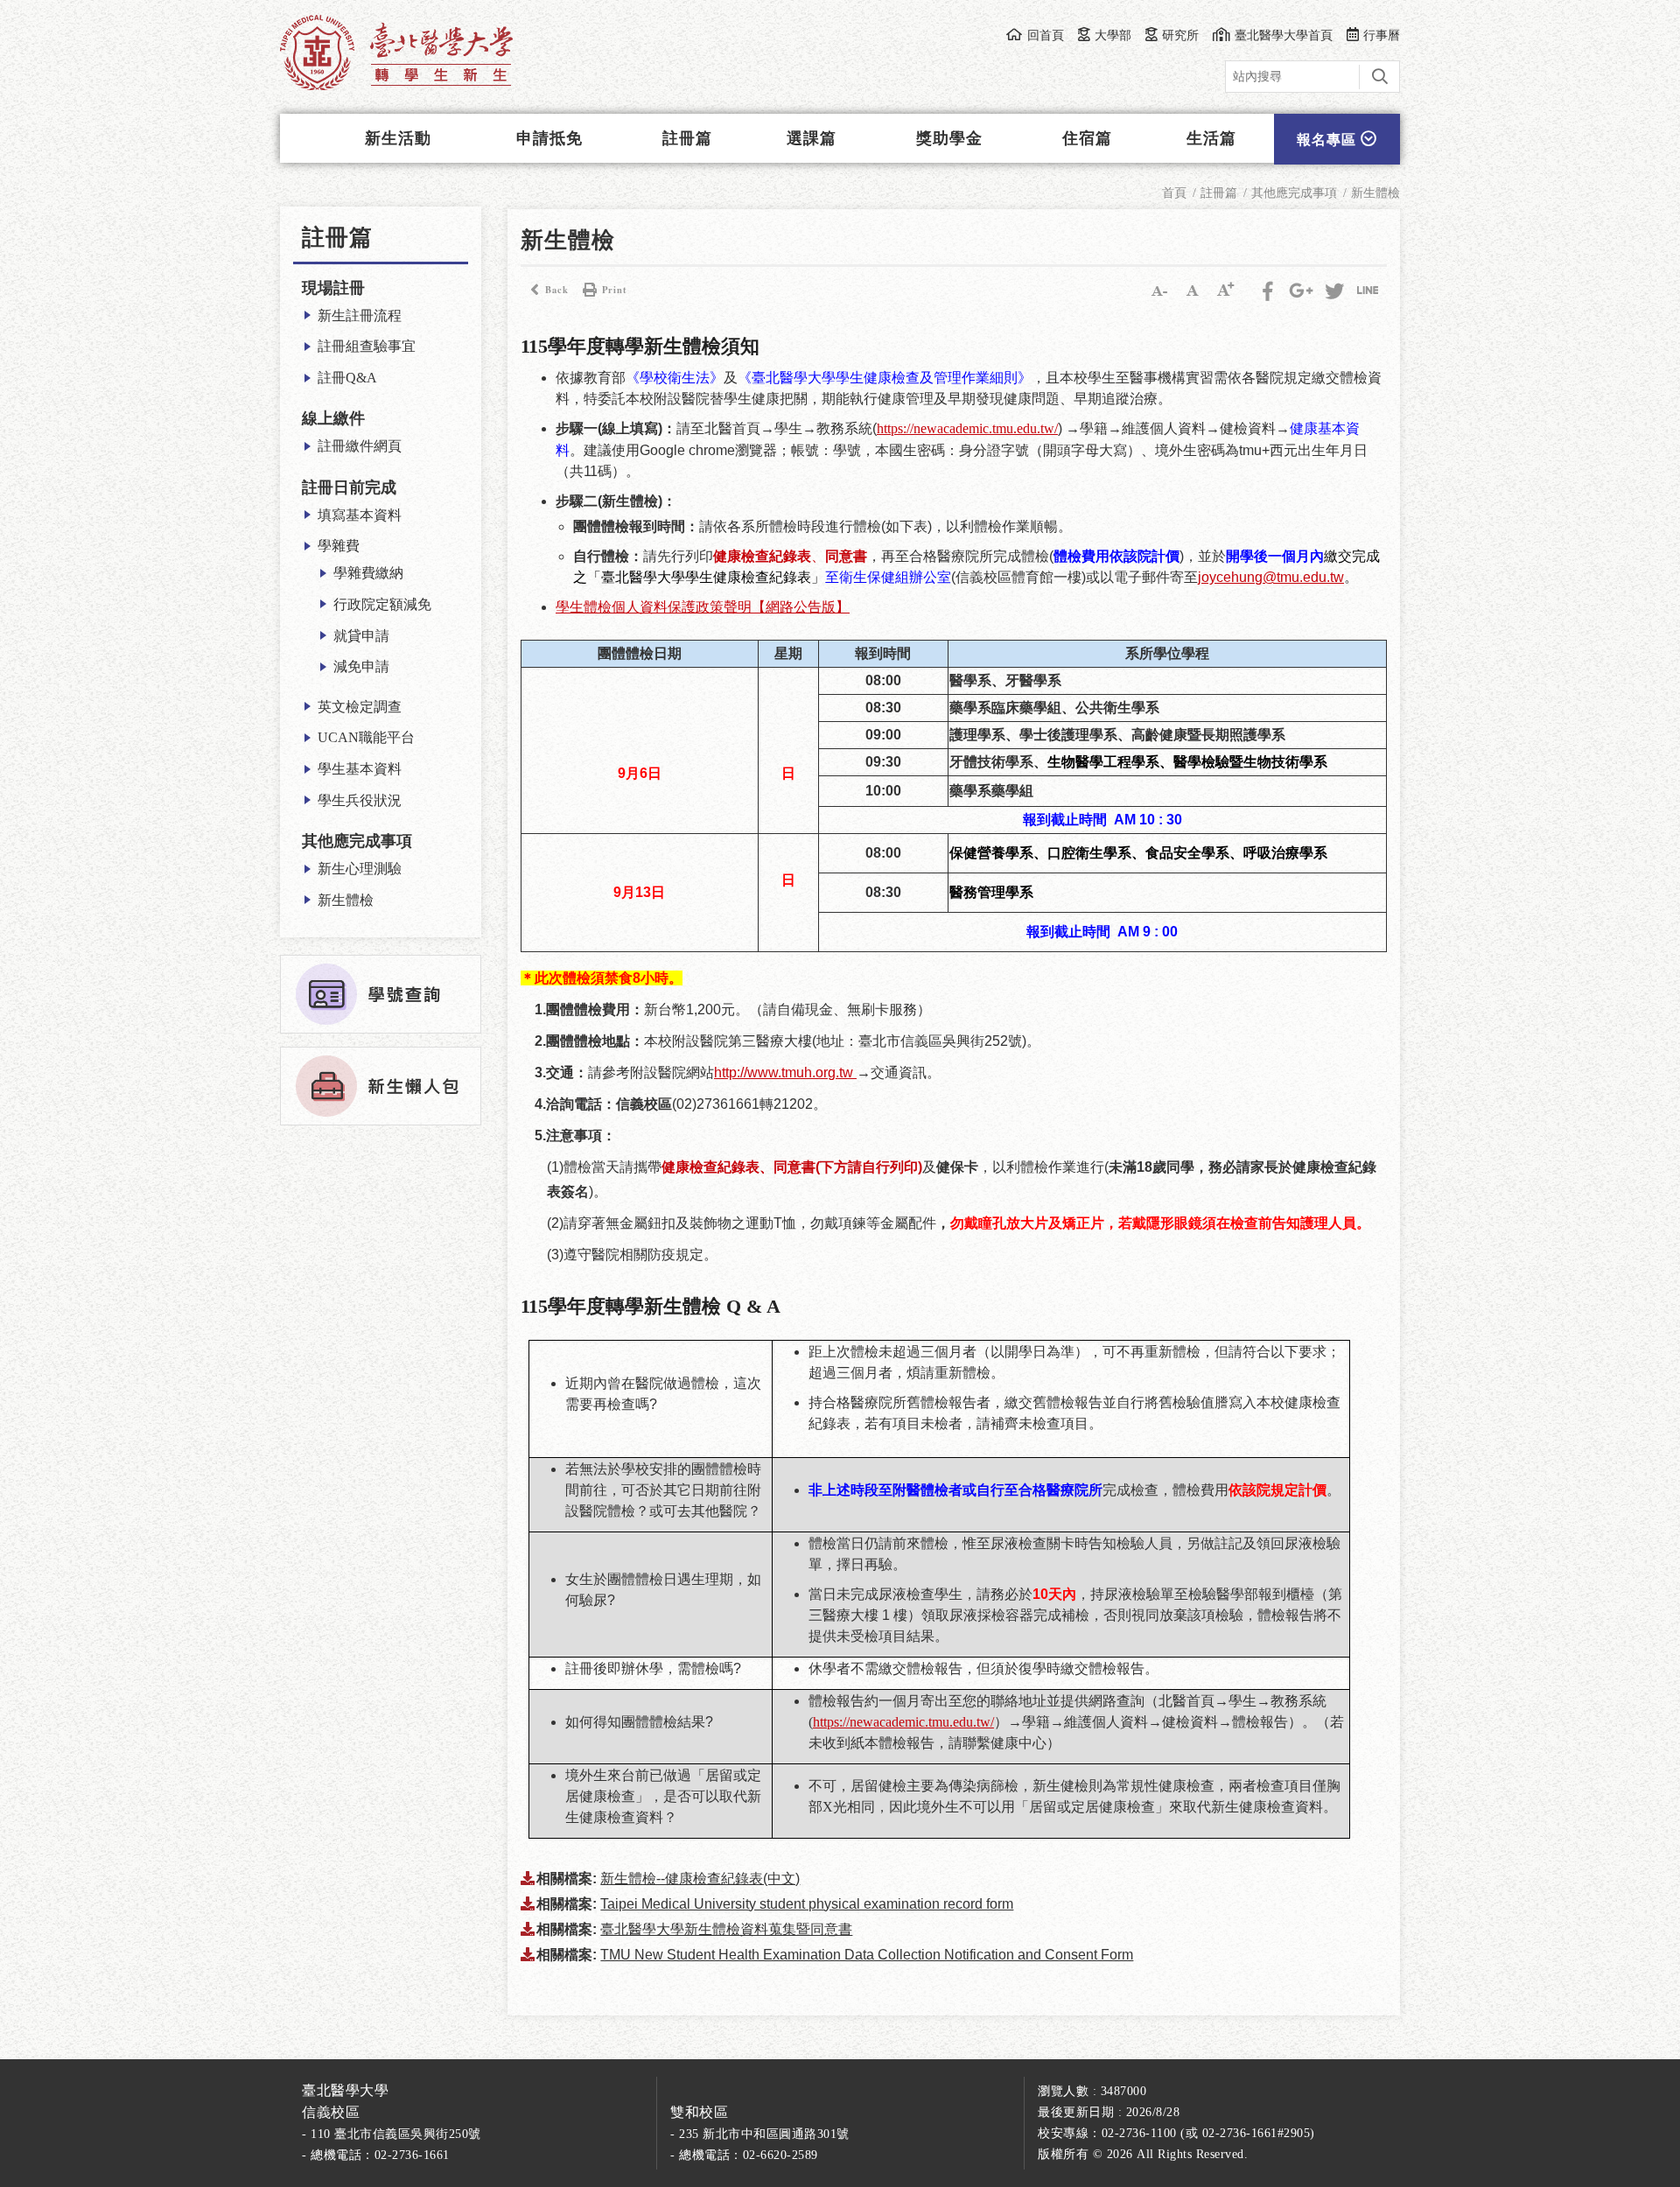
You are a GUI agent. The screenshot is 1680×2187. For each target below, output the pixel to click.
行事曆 (1382, 35)
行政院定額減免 (382, 604)
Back (557, 290)
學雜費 (339, 546)
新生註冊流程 (360, 315)
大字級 (1226, 290)
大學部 (1113, 35)
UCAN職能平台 (366, 737)
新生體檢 (346, 900)
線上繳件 (333, 418)
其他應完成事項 (357, 841)
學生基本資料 (360, 769)
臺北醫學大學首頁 (1284, 35)
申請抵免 (549, 138)
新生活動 (398, 138)
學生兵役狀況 (360, 800)
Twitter (1334, 290)
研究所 (1180, 35)
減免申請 (361, 666)
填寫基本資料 (360, 515)
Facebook (1268, 290)
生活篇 (1211, 138)
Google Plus (1301, 290)
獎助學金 (949, 138)
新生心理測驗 (360, 869)
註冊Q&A (347, 378)
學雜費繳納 (368, 573)
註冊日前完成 (349, 487)
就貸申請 (361, 636)
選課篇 (812, 138)
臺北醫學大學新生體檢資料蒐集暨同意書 (726, 1929)
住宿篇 (1087, 138)
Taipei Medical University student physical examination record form (807, 1904)
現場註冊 (333, 288)
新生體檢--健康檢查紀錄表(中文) (700, 1879)
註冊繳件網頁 (360, 446)
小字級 (1159, 290)
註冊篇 (687, 138)
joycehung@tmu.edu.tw (1271, 577)
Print (615, 290)
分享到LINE (1368, 290)
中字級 (1193, 290)
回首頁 (1045, 35)
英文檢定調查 (360, 707)
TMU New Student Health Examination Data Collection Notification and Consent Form (867, 1955)
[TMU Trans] (396, 53)
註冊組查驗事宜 (367, 346)
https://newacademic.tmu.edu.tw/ (903, 1722)
